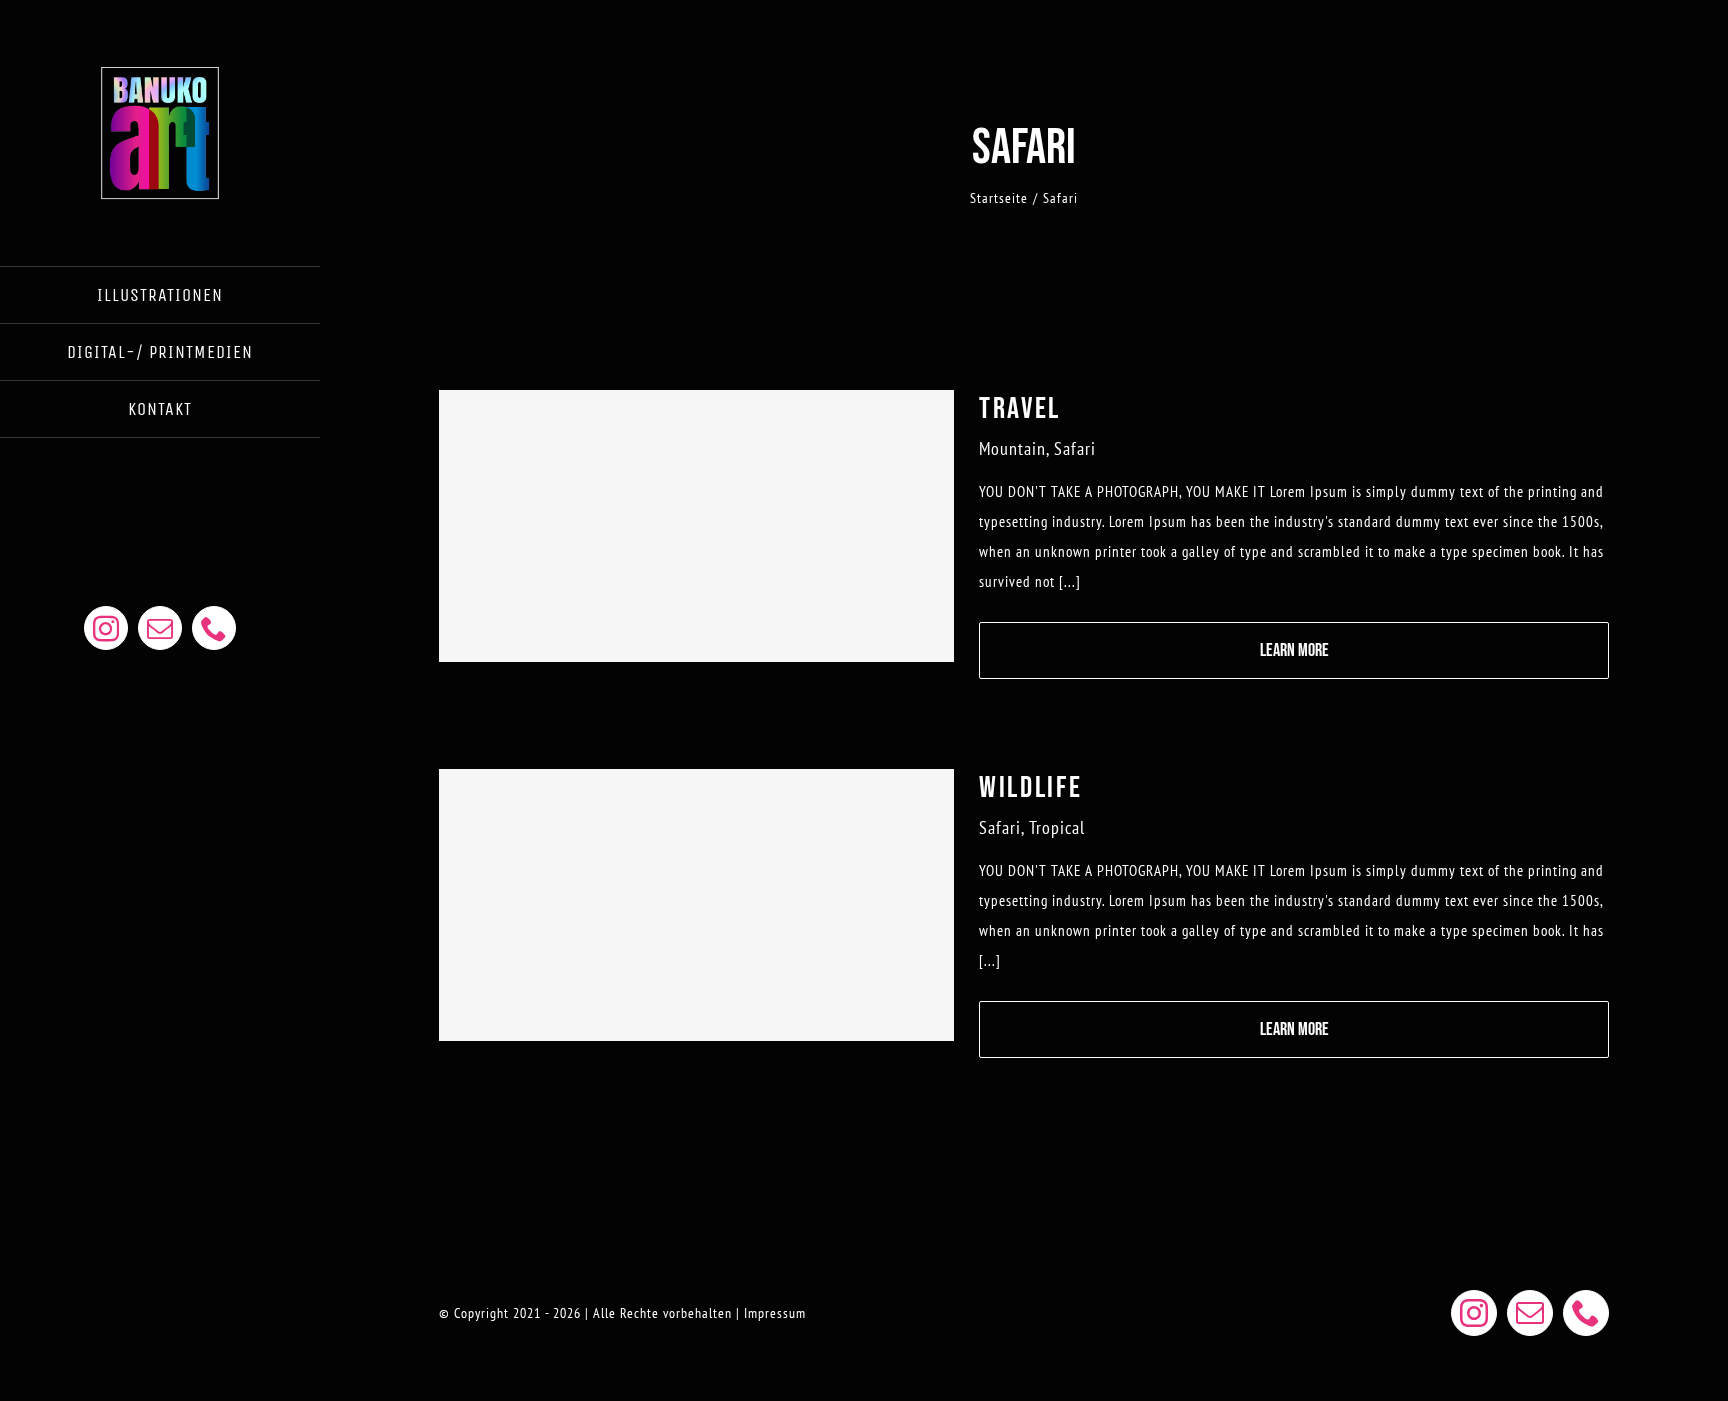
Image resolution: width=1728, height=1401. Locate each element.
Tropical (1057, 827)
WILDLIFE (1031, 788)
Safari (1075, 448)
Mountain (1012, 448)
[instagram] (106, 628)
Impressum (775, 1313)
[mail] (160, 628)
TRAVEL (1020, 409)
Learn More (1294, 650)
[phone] (214, 628)
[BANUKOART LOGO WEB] (160, 67)
